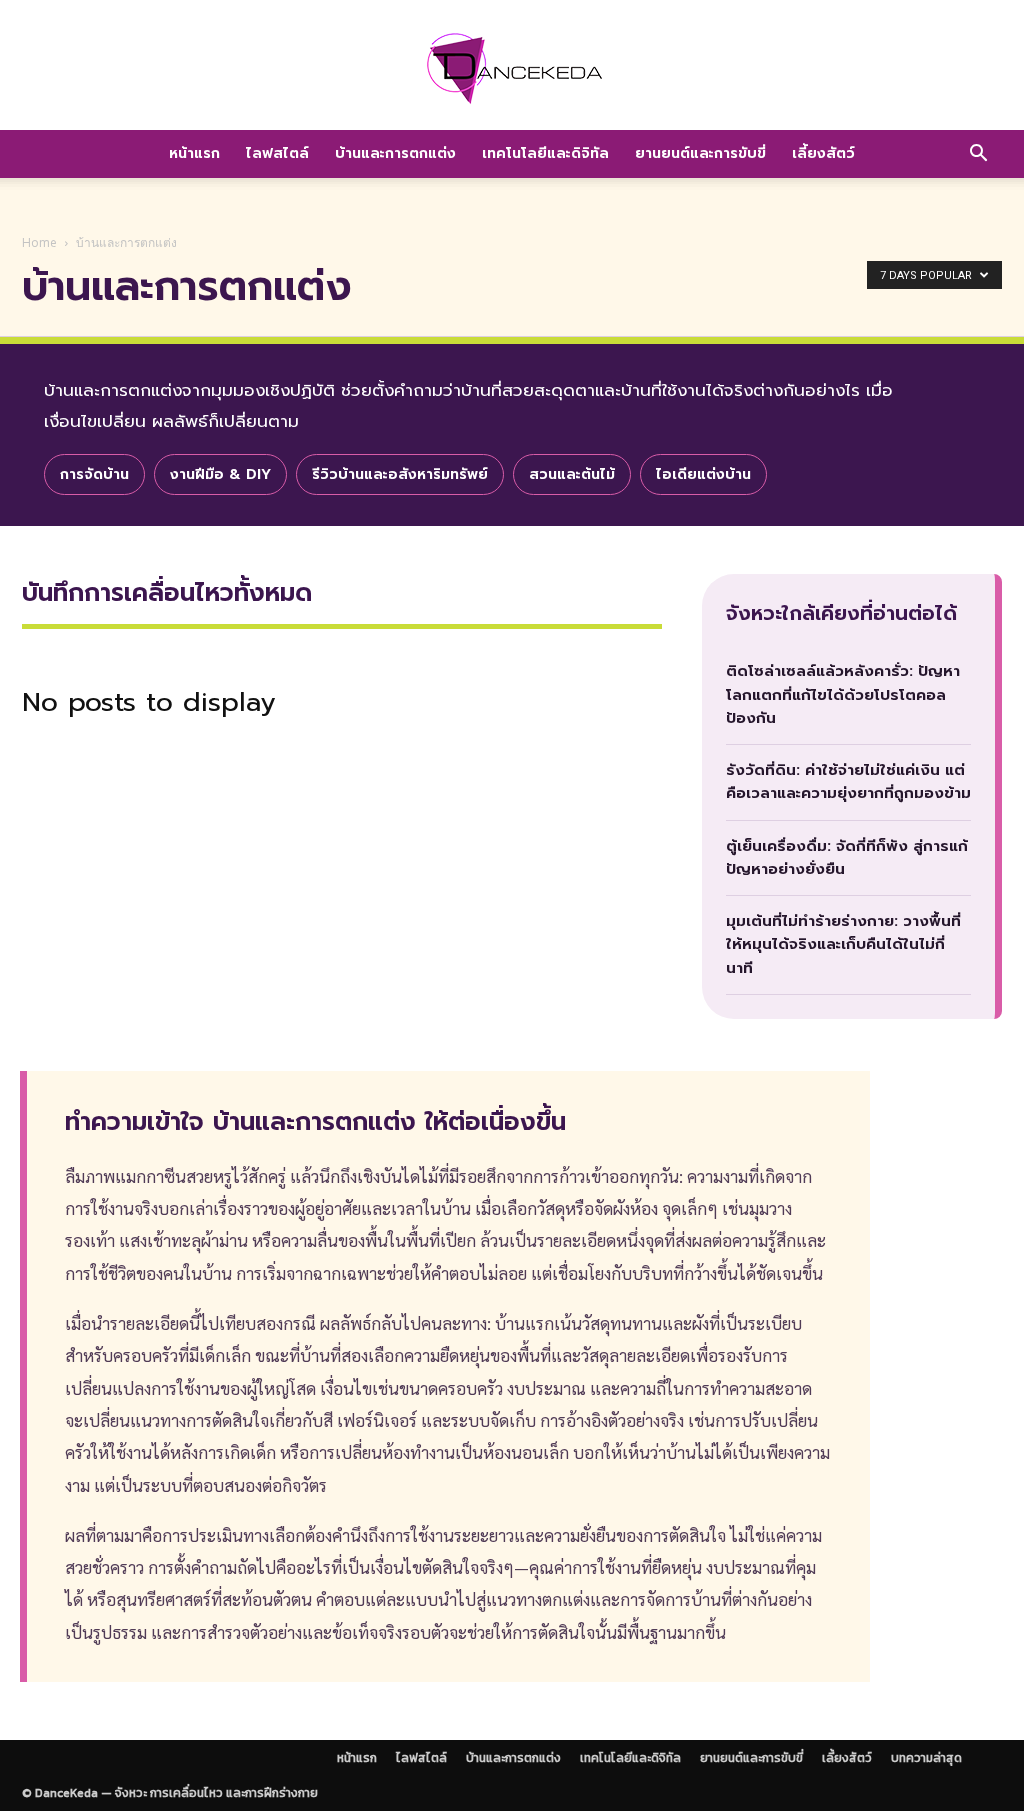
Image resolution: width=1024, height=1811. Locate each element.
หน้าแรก (194, 153)
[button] (978, 154)
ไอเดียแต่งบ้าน (703, 474)
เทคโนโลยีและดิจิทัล (545, 153)
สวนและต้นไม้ (572, 474)
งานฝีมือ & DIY (220, 474)
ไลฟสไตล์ (277, 153)
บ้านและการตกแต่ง (395, 153)
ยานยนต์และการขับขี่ (700, 153)
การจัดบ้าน (94, 474)
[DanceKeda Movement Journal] (512, 68)
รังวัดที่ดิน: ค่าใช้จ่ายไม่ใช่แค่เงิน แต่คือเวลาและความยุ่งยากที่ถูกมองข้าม (848, 781)
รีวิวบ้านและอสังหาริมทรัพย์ (400, 474)
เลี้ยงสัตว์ (823, 153)
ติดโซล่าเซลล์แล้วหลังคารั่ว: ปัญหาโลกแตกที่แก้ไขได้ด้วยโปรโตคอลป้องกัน (843, 694)
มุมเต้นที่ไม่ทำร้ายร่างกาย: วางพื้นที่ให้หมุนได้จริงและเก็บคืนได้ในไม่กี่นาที (843, 944)
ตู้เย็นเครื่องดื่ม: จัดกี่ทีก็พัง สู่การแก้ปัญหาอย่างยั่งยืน (847, 857)
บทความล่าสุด (926, 1758)
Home (39, 242)
